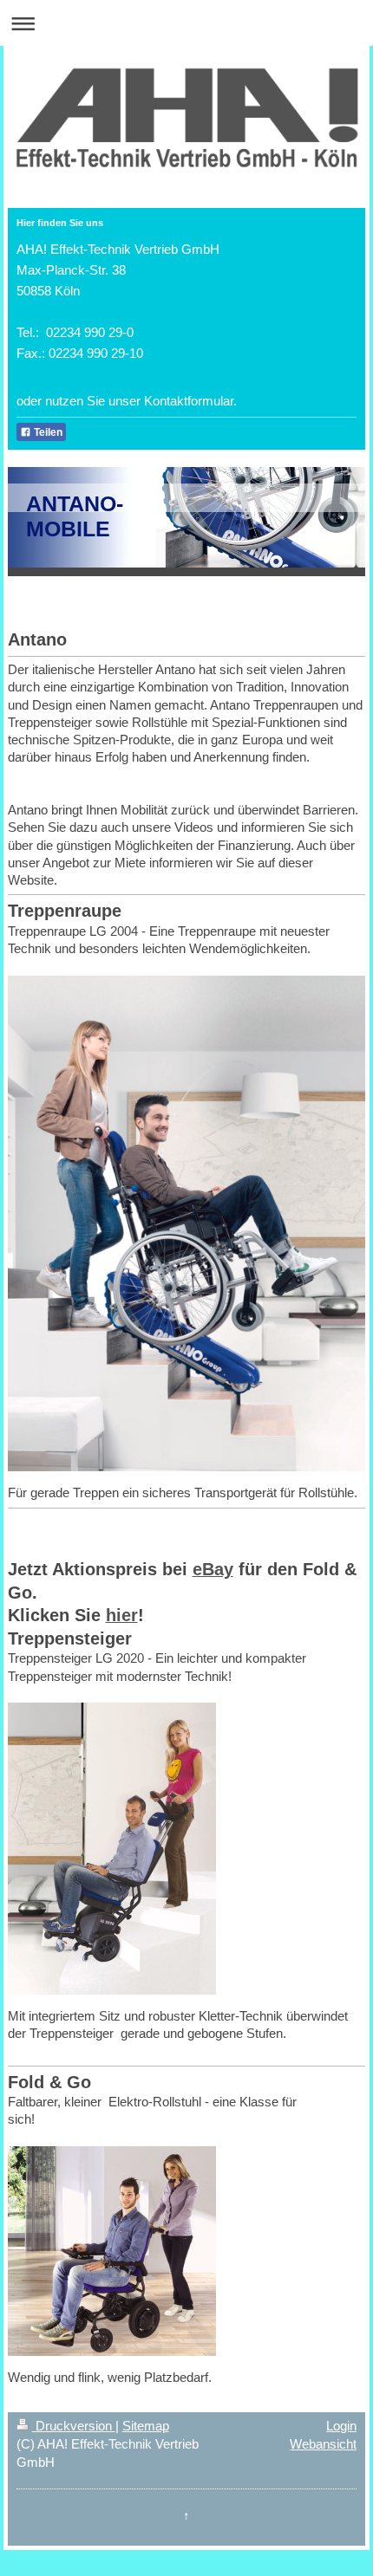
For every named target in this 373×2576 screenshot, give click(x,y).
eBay (213, 1569)
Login (341, 2426)
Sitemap (146, 2426)
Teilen (47, 432)
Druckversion (74, 2426)
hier (122, 1615)
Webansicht (323, 2444)
